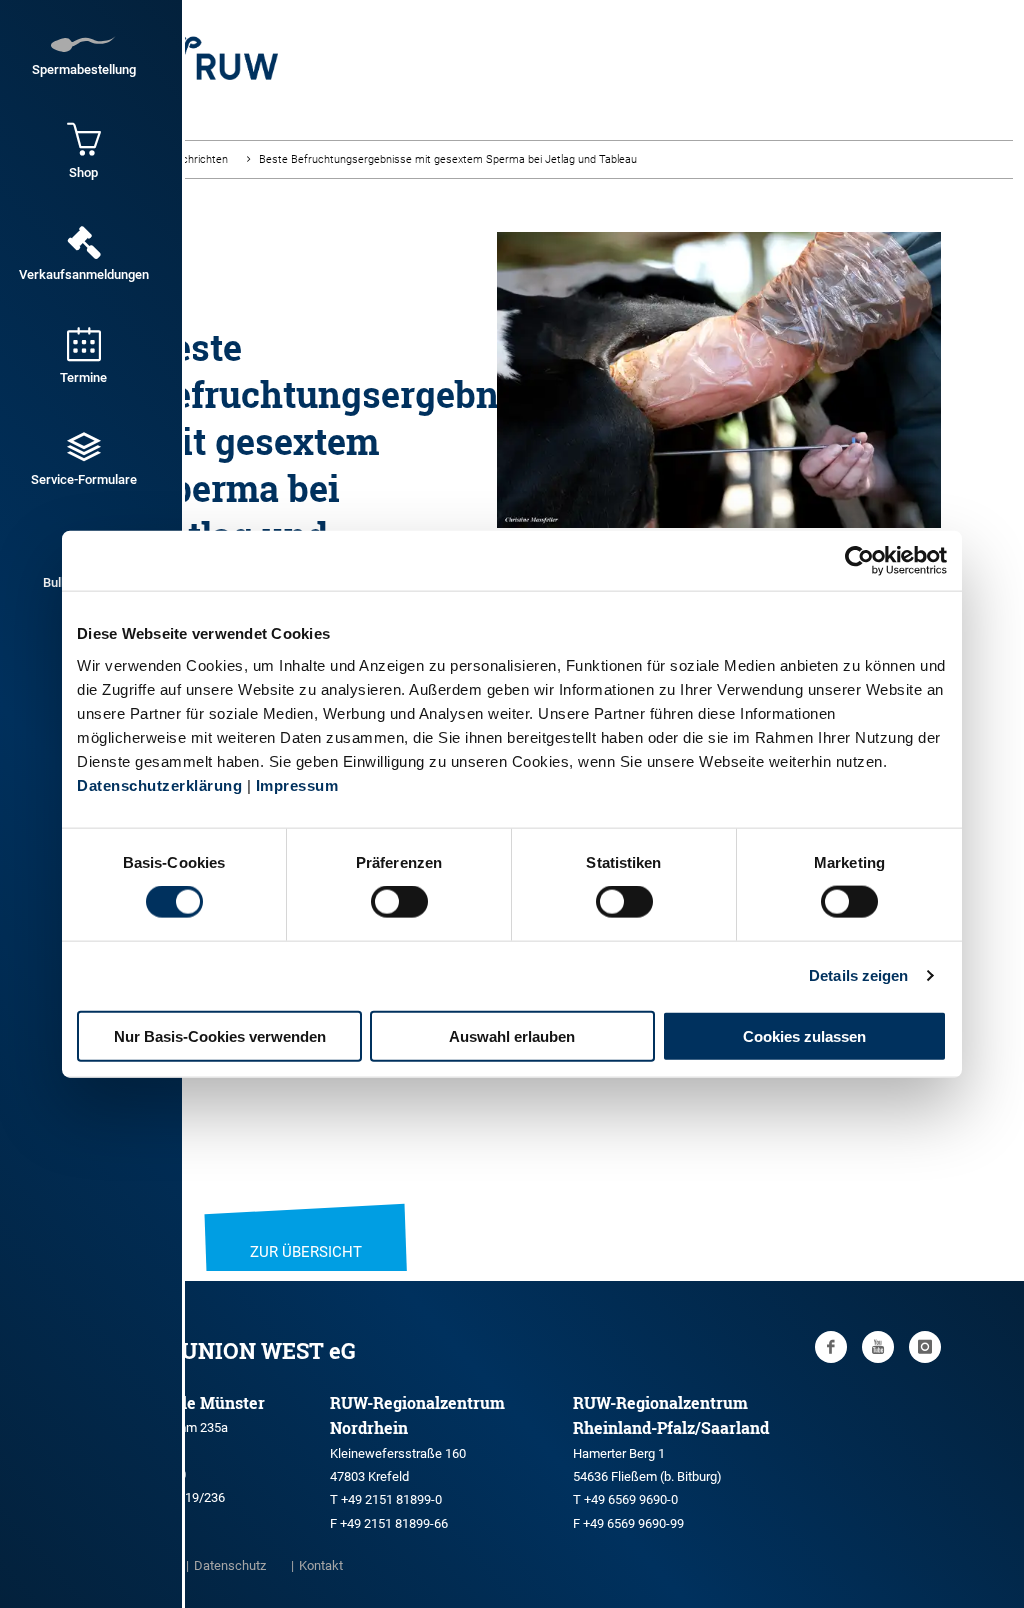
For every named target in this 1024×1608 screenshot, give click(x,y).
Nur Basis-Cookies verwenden (220, 1035)
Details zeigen (858, 975)
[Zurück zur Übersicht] (306, 1227)
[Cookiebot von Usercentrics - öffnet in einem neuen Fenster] (859, 561)
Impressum (297, 784)
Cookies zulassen (804, 1035)
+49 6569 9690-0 (631, 1499)
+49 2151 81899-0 (391, 1499)
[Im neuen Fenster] (831, 1347)
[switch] (399, 902)
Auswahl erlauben (512, 1035)
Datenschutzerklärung (159, 784)
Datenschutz (230, 1565)
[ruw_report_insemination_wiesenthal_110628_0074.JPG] (719, 494)
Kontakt (321, 1565)
